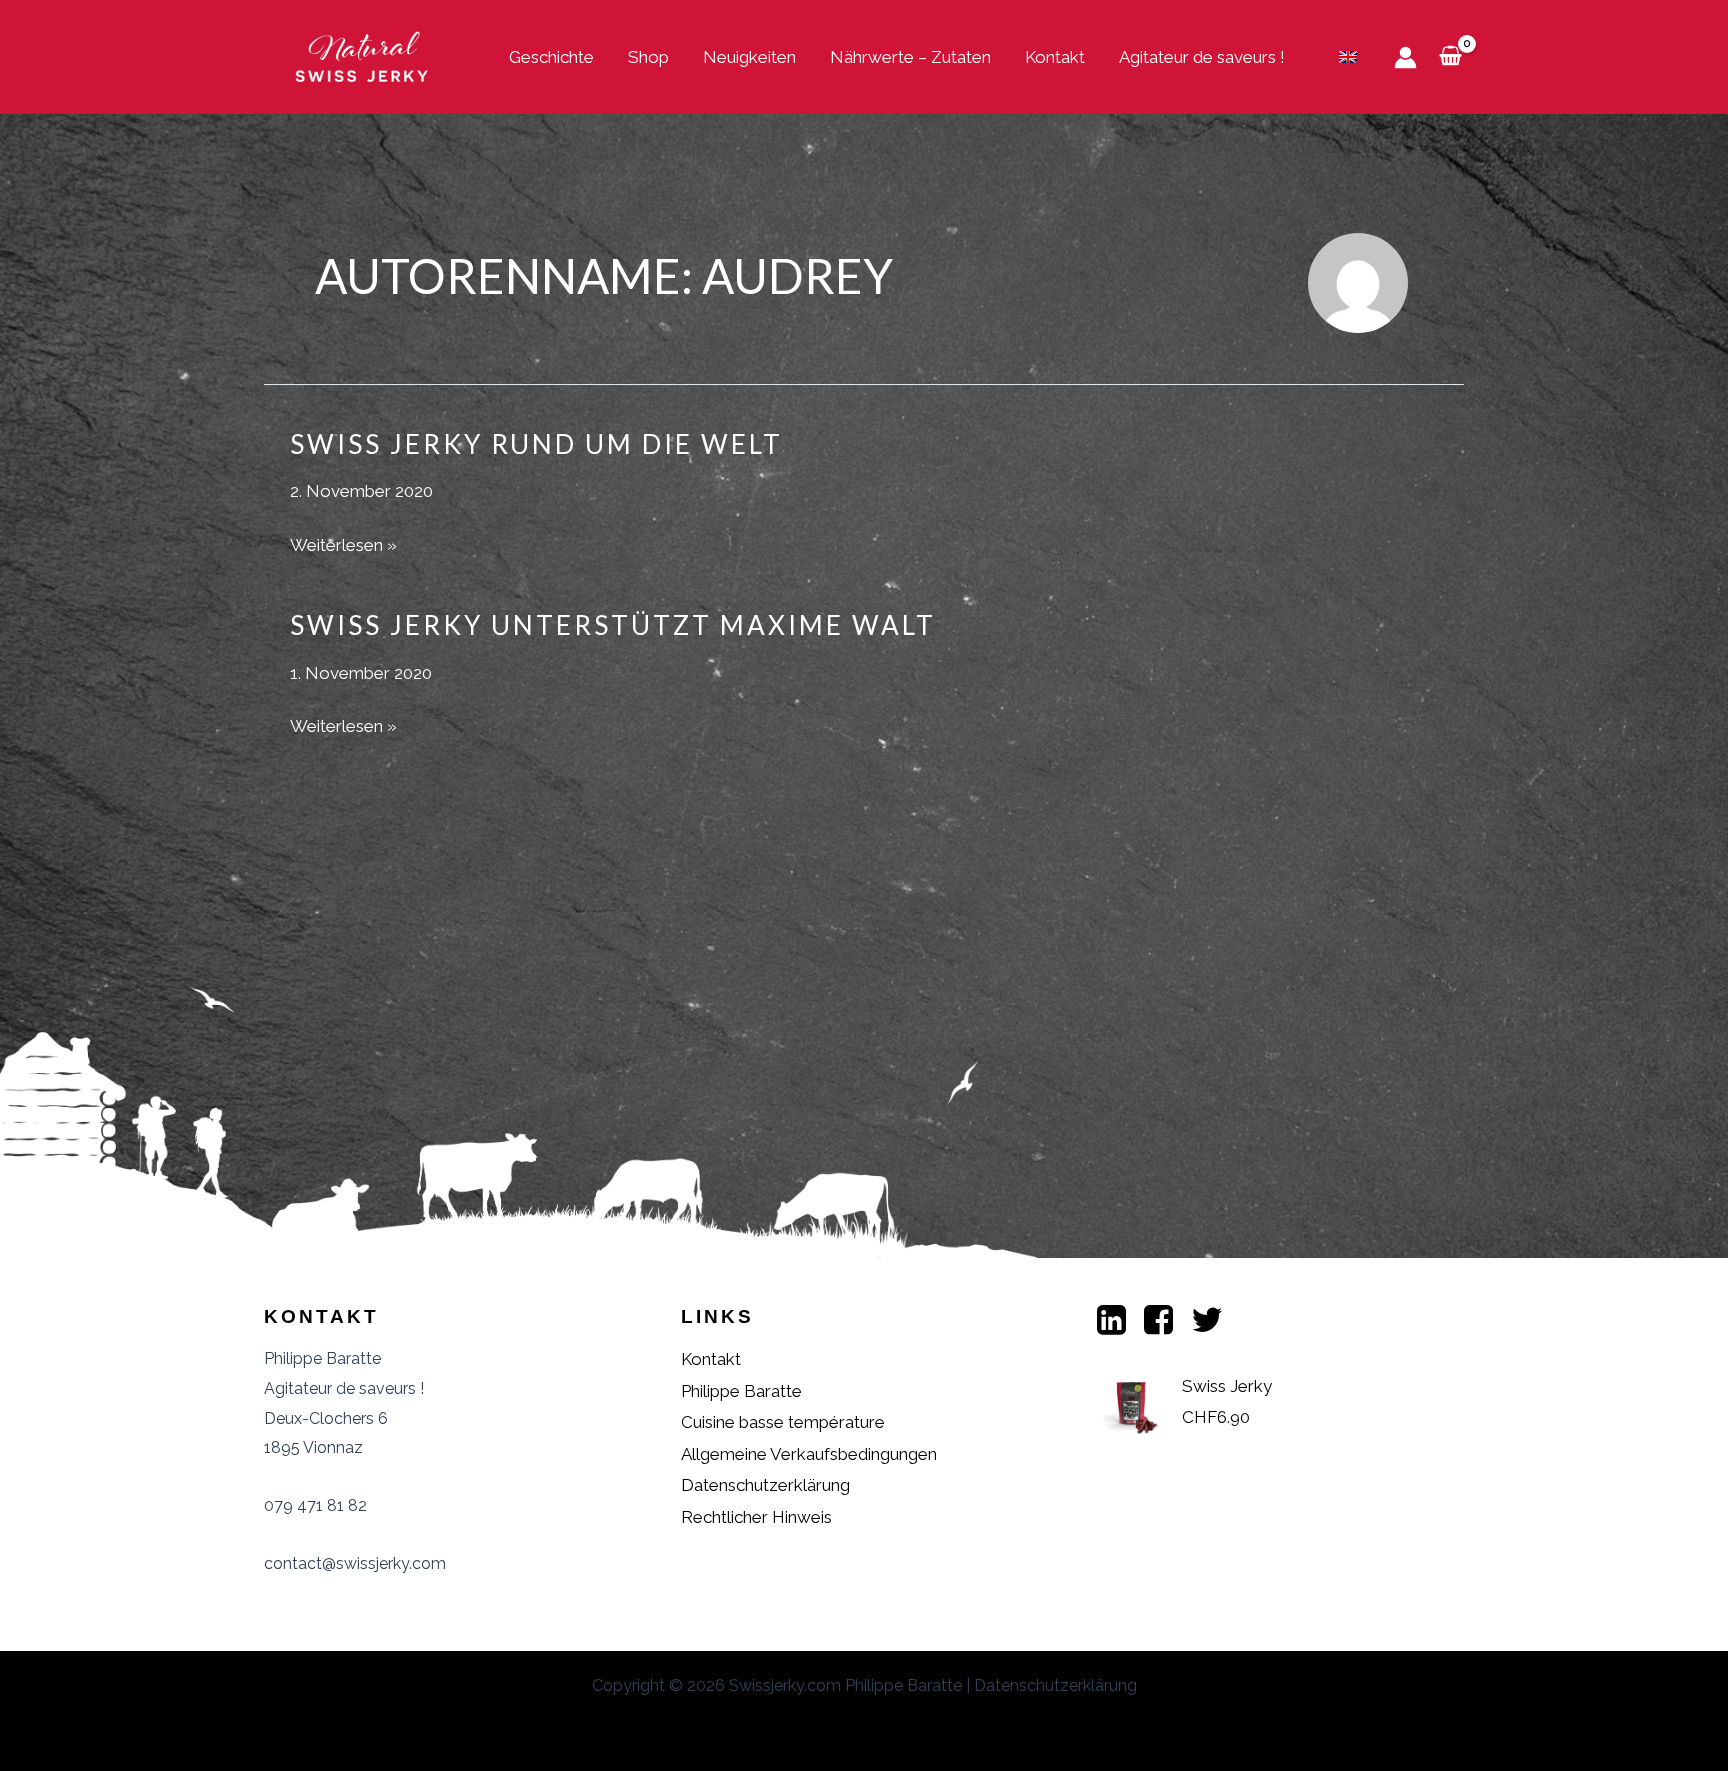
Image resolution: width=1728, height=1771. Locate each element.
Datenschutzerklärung (765, 1485)
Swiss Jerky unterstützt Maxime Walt (613, 625)
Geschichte (551, 57)
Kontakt (1055, 57)
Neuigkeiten (749, 57)
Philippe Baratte (741, 1391)
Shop (648, 57)
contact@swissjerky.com (355, 1563)
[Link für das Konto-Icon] (1405, 57)
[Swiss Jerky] (364, 55)
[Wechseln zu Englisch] (1348, 57)
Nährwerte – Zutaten (910, 57)
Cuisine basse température (783, 1422)
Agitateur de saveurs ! (1202, 57)
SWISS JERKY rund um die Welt (536, 444)
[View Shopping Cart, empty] (1450, 57)
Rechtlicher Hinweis (756, 1517)
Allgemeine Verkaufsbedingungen (809, 1454)
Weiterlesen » (343, 548)
